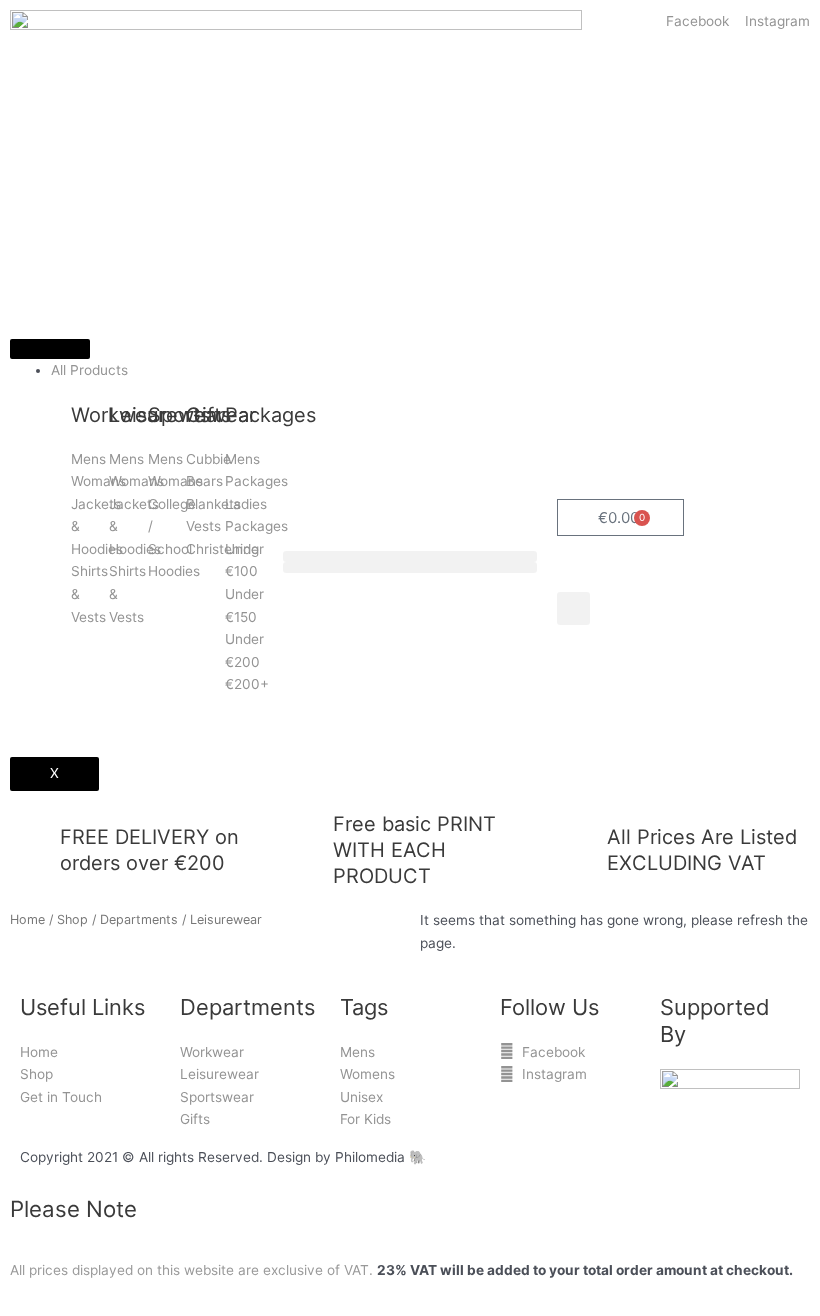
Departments (139, 919)
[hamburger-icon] (50, 349)
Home (27, 919)
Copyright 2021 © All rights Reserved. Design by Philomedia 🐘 (223, 1157)
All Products (89, 370)
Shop (72, 919)
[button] (409, 556)
